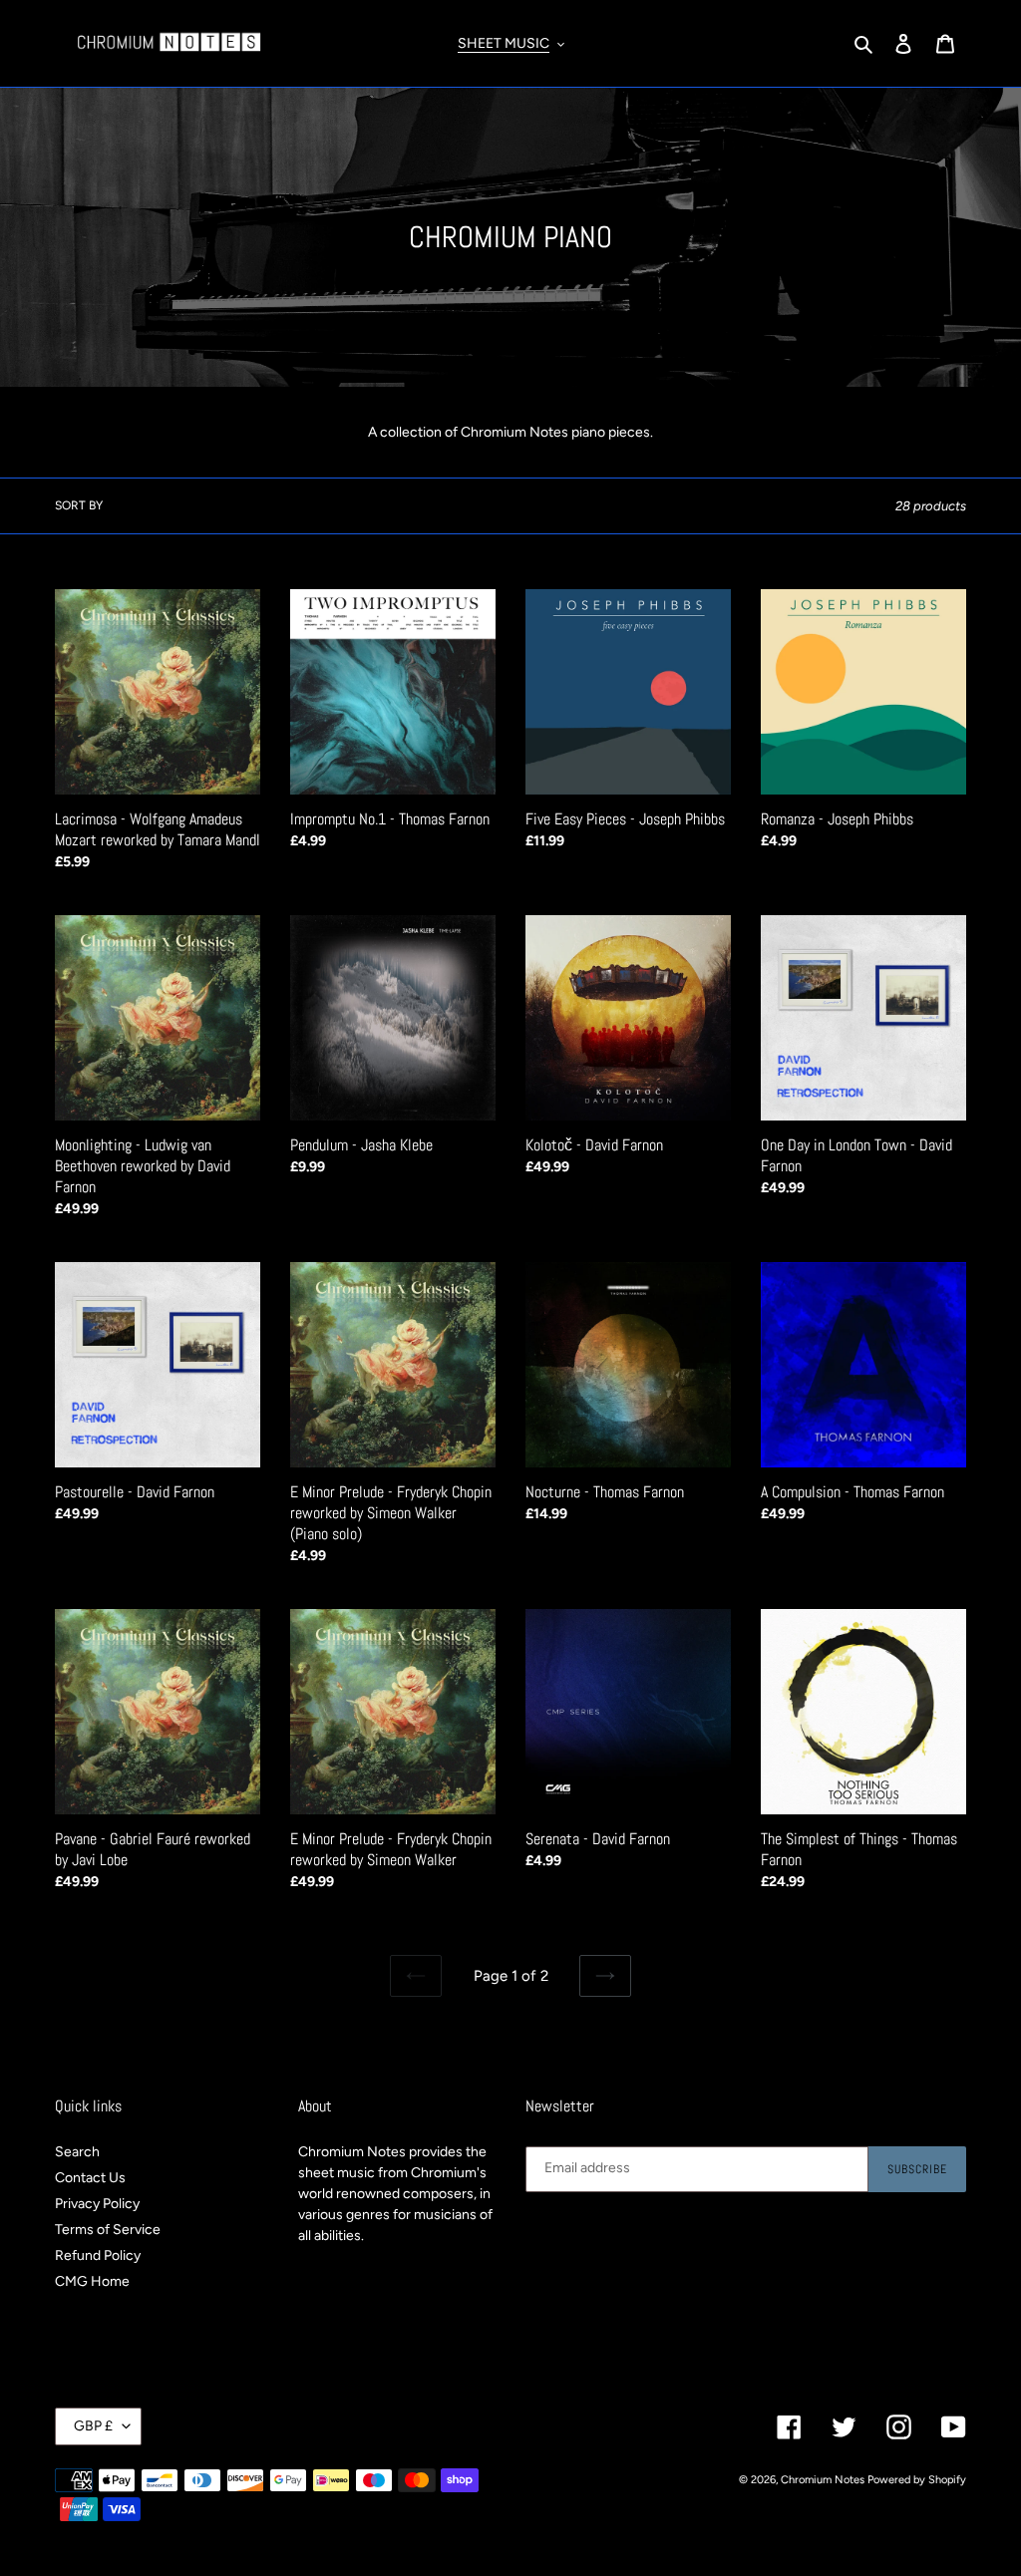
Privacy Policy (97, 2204)
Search (77, 2152)
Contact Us (90, 2178)
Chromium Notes (823, 2480)
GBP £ (93, 2426)
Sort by (79, 505)
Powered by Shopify (917, 2480)
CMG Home (92, 2281)
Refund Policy (98, 2255)
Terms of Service (108, 2230)
